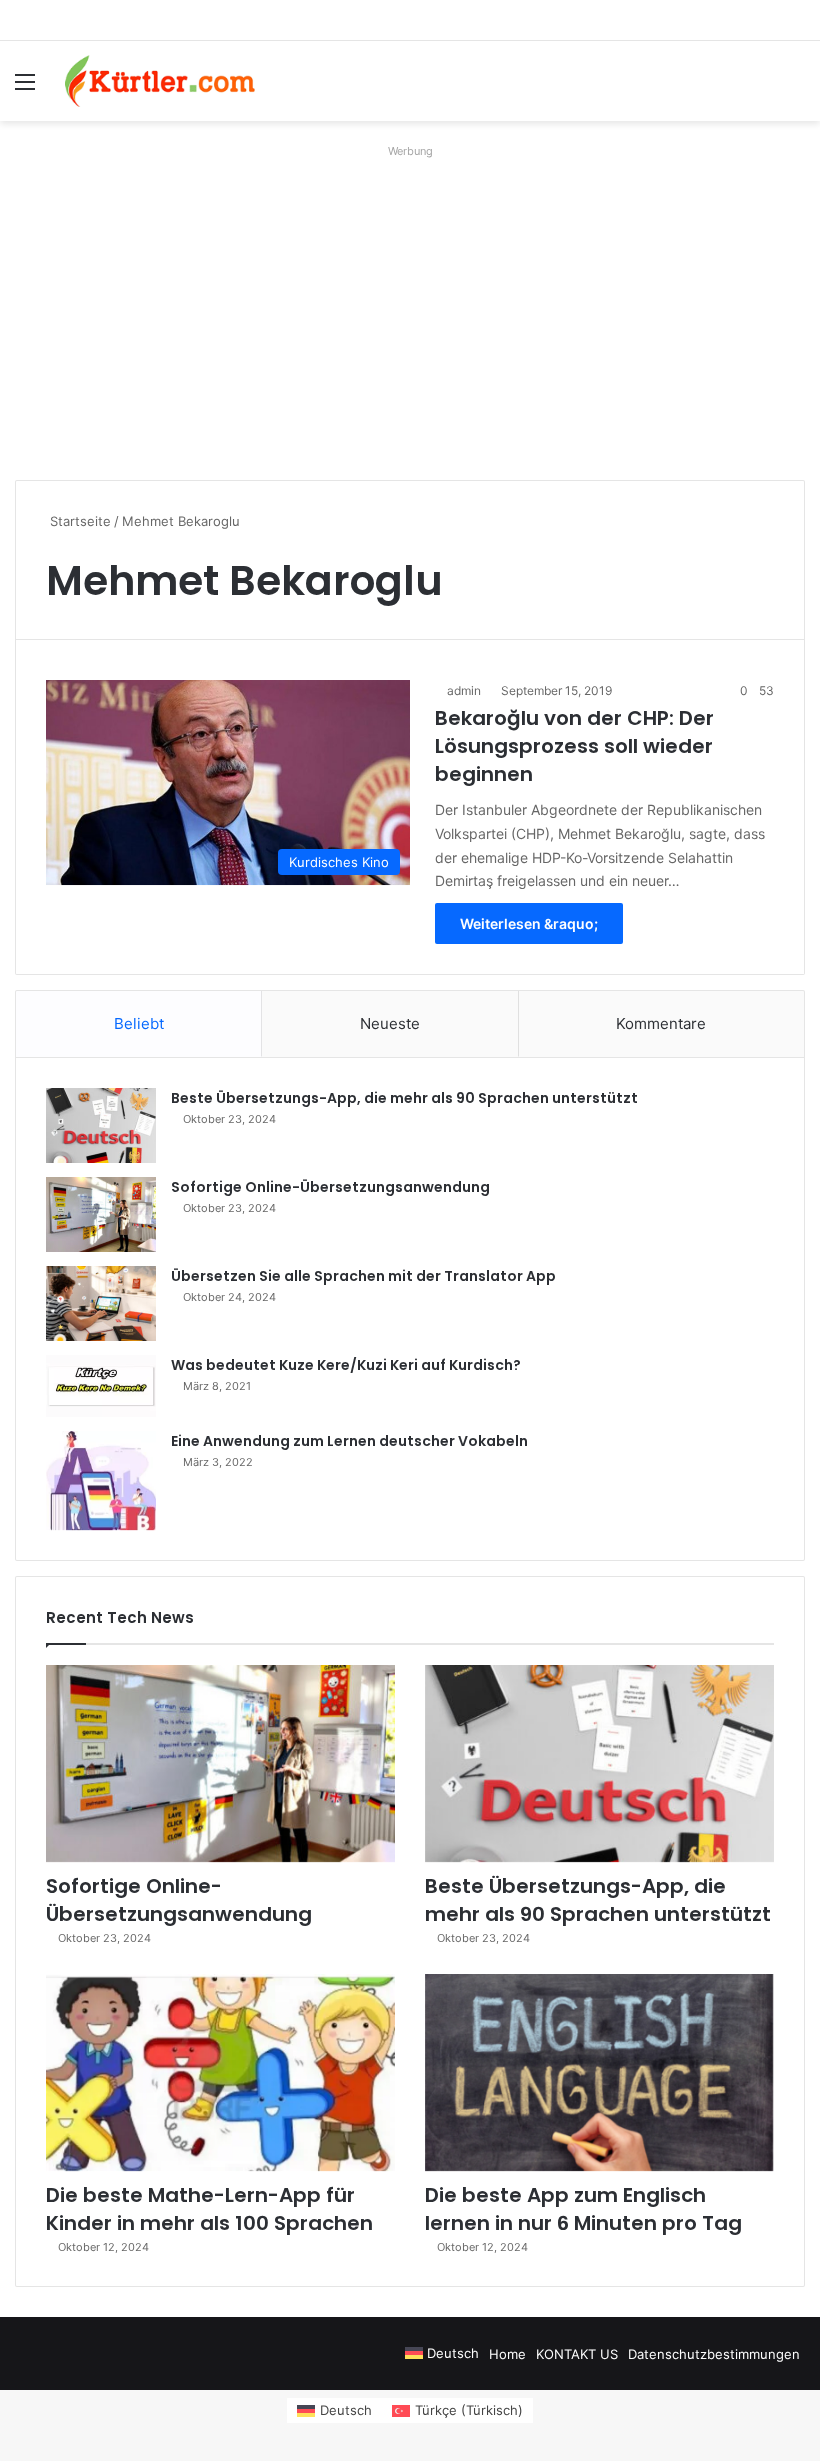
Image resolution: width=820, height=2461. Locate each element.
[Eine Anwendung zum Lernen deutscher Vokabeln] (101, 1480)
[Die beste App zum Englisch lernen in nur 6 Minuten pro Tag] (599, 2072)
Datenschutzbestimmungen (714, 2354)
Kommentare (661, 1023)
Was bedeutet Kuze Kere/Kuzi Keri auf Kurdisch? (346, 1365)
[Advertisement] (410, 305)
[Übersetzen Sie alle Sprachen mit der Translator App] (101, 1303)
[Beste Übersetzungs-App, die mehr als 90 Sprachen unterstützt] (101, 1125)
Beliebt (139, 1023)
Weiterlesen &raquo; (529, 923)
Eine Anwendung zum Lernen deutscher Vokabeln (349, 1441)
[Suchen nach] (795, 88)
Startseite (78, 521)
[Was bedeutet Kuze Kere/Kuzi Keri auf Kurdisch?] (101, 1386)
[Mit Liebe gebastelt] (160, 81)
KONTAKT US (577, 2354)
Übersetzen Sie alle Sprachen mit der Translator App (363, 1276)
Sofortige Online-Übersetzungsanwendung (330, 1187)
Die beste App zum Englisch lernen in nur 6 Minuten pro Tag (583, 2209)
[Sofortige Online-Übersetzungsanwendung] (101, 1214)
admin (464, 690)
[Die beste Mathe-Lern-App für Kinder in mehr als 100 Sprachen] (220, 2072)
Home (507, 2354)
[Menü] (25, 88)
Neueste (390, 1023)
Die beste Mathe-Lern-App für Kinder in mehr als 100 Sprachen (209, 2209)
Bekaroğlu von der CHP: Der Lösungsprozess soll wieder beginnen (574, 746)
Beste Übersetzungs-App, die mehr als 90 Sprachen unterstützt (404, 1098)
